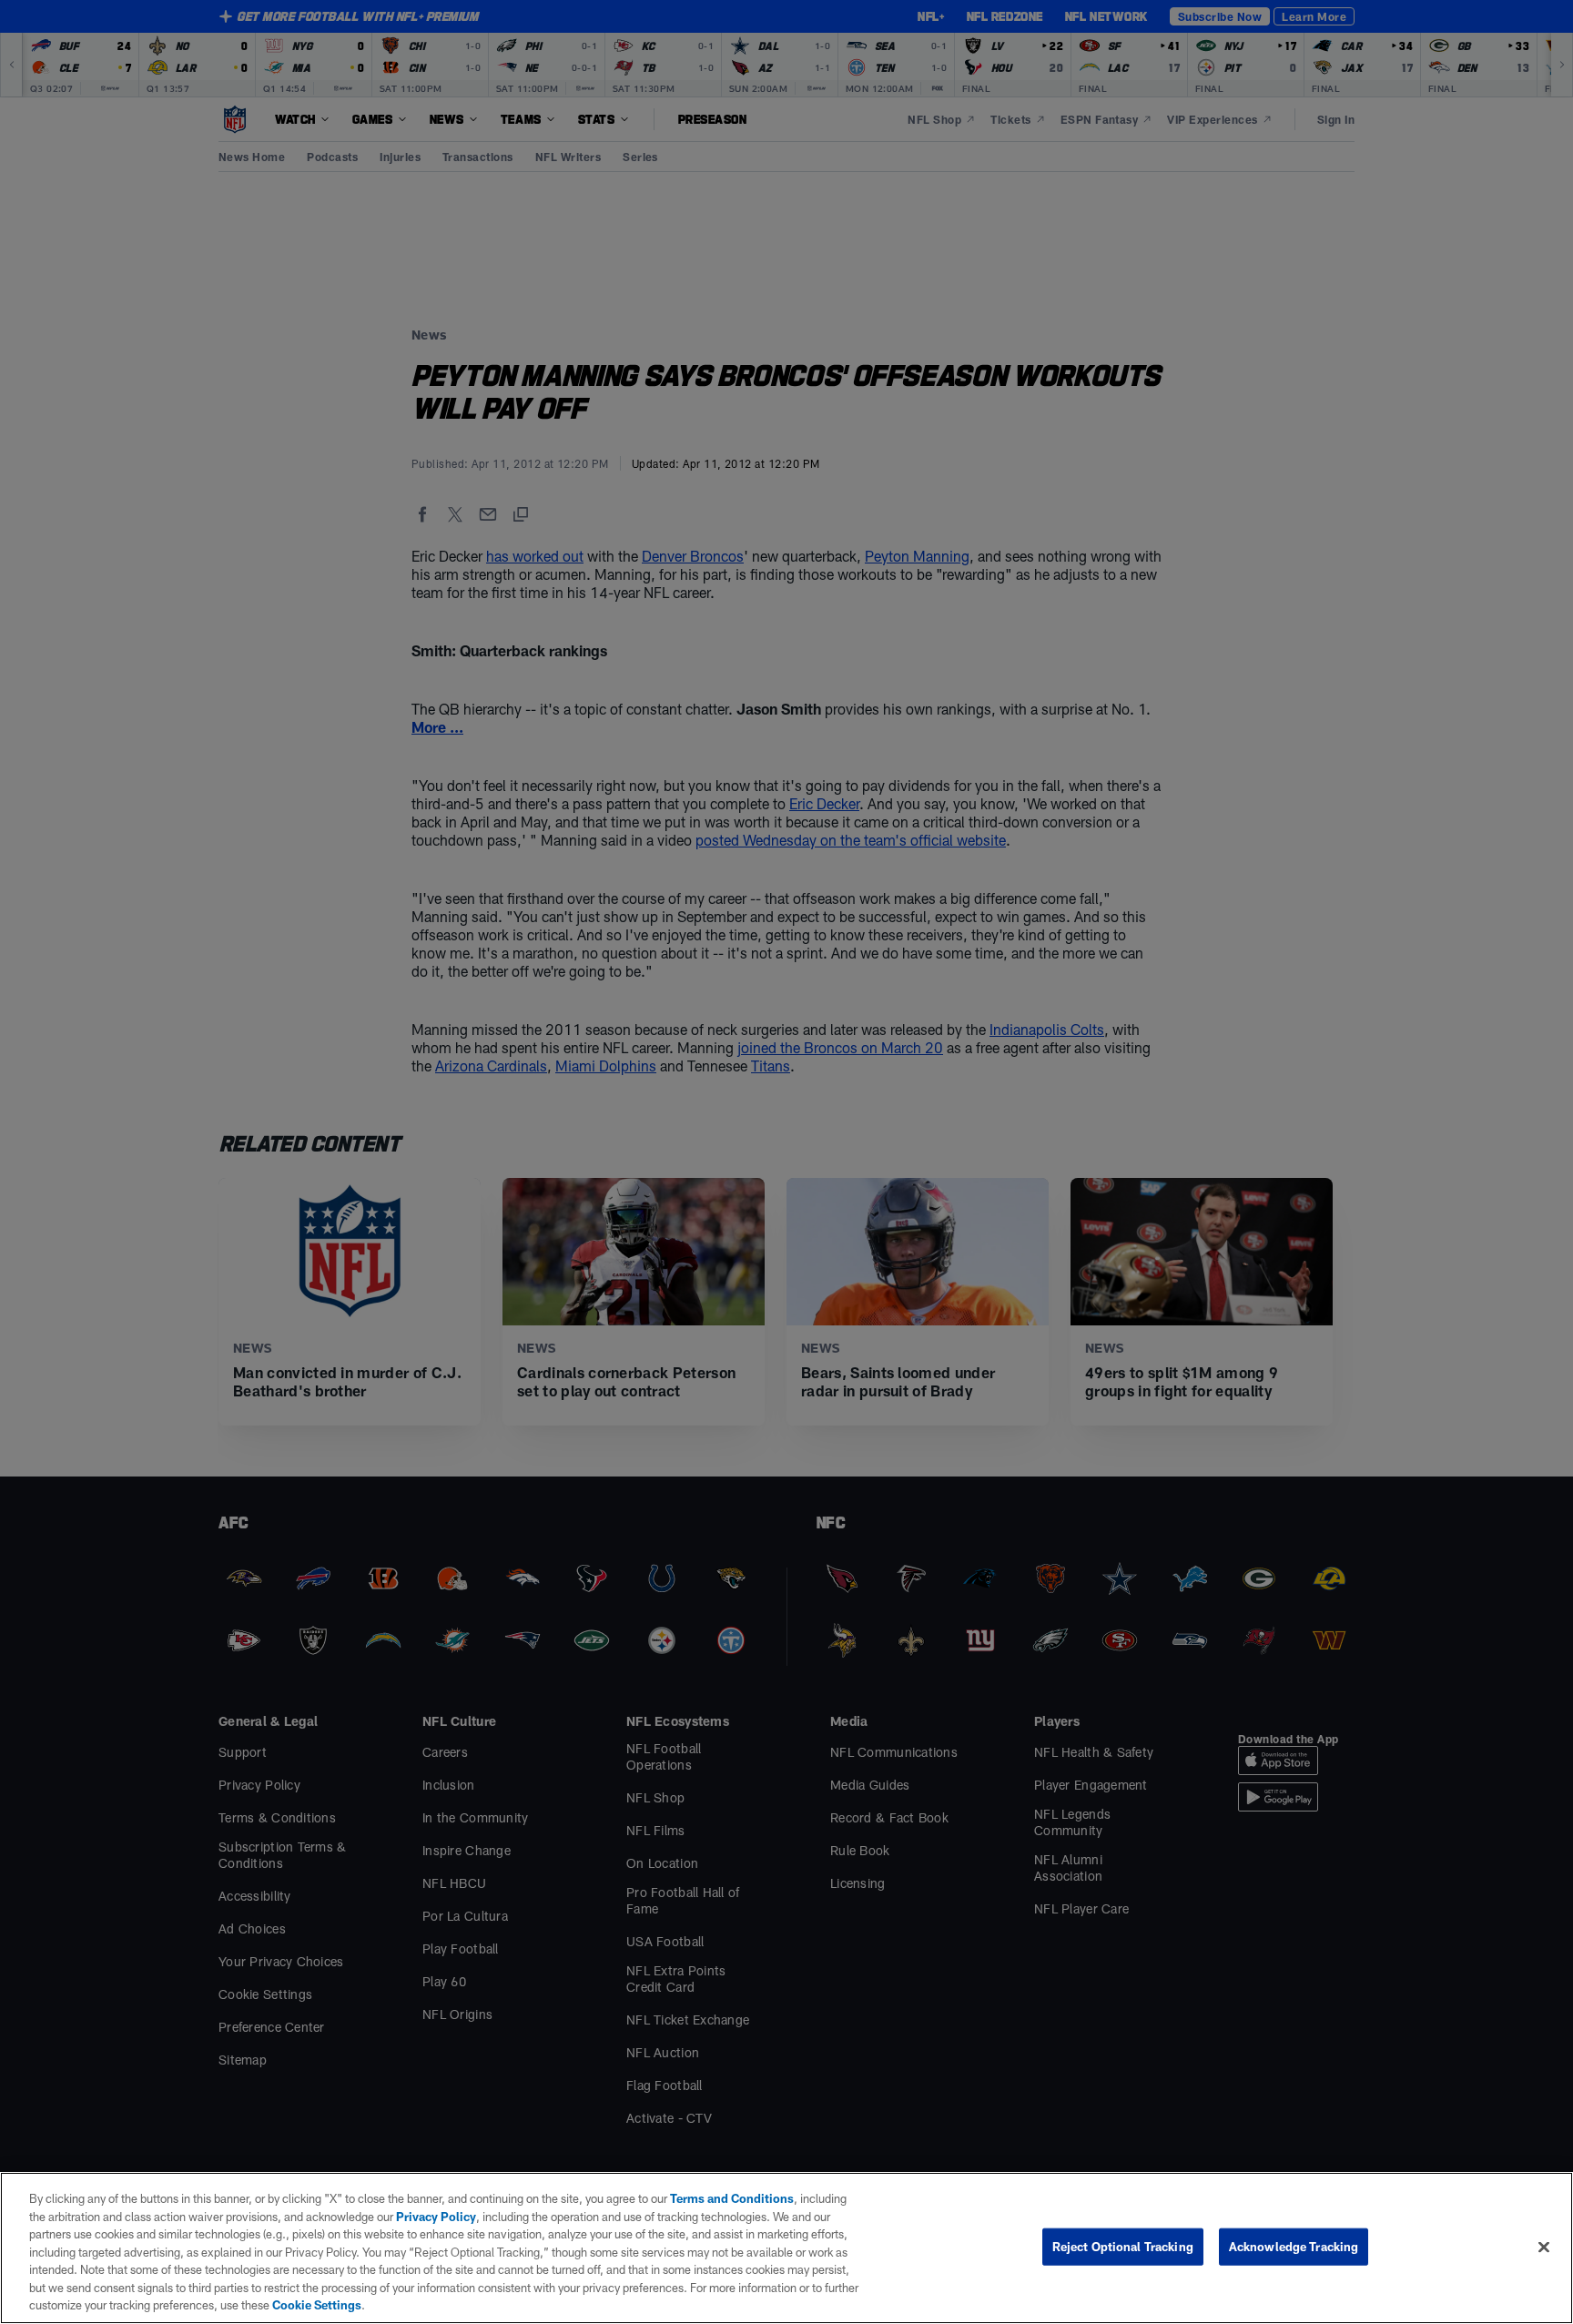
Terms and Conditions (732, 2198)
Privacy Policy (436, 2217)
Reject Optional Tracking (1123, 2246)
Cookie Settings (317, 2305)
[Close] (1544, 2247)
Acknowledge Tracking (1294, 2246)
